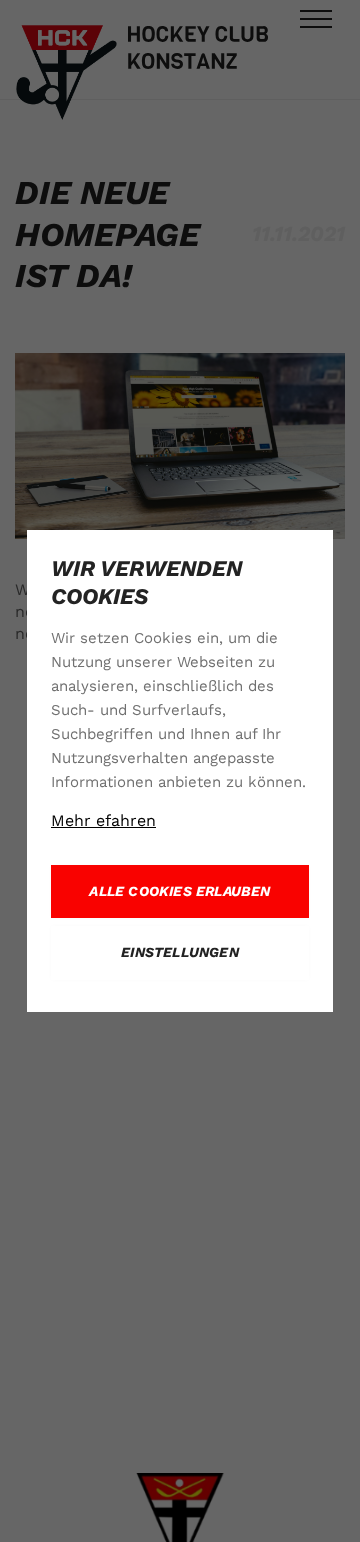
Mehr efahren (103, 820)
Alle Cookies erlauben (179, 891)
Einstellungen (180, 952)
